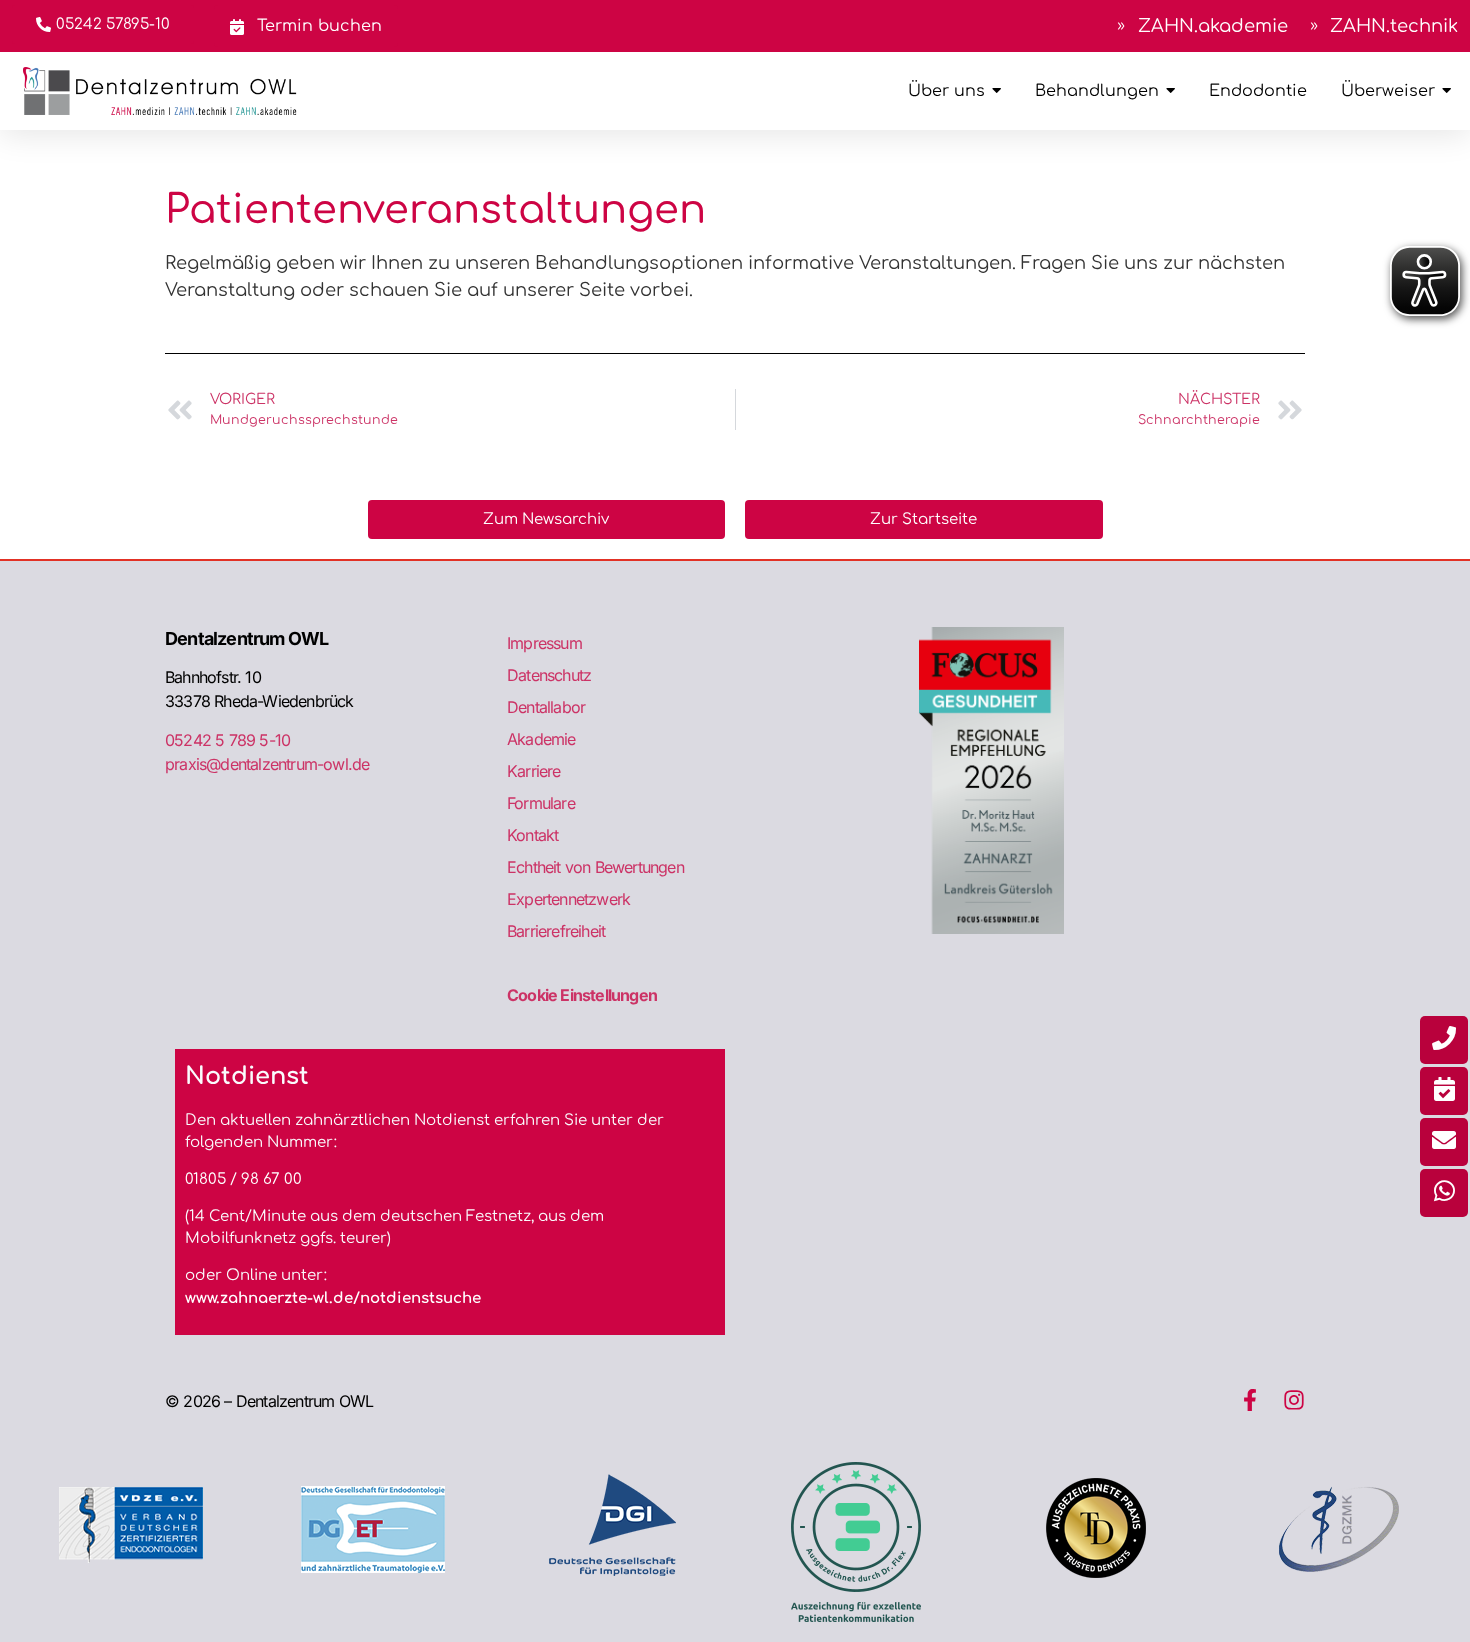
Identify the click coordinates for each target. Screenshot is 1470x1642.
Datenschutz (549, 675)
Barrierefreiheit (556, 931)
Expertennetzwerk (568, 899)
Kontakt (532, 835)
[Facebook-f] (1250, 1400)
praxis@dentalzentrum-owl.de (267, 764)
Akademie (541, 739)
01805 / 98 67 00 (243, 1179)
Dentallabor (546, 707)
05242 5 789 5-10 (227, 740)
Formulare (541, 803)
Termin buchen (317, 26)
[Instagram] (1294, 1400)
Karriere (534, 771)
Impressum (544, 643)
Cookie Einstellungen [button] (582, 995)
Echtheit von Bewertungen (595, 867)
